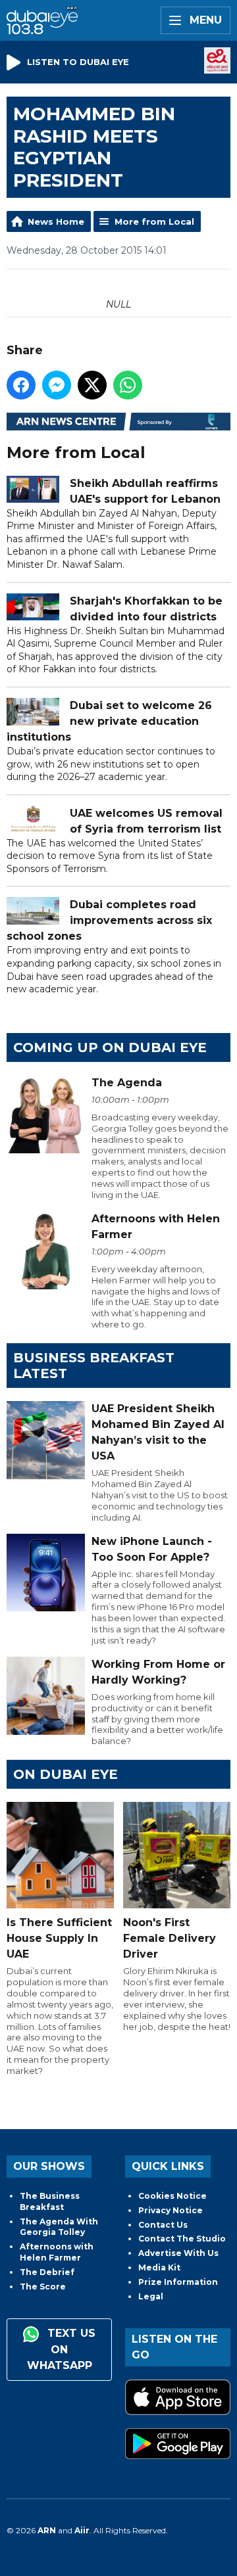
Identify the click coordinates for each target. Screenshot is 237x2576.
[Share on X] (92, 385)
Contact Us (163, 2225)
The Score (43, 2287)
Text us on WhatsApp (62, 2349)
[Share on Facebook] (21, 385)
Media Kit (159, 2267)
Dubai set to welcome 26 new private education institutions (109, 721)
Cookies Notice (172, 2196)
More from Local (154, 221)
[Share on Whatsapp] (128, 385)
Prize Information (178, 2282)
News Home (56, 221)
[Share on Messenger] (57, 385)
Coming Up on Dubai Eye (110, 1047)
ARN (47, 2530)
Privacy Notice (171, 2210)
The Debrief (47, 2272)
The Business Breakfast (50, 2201)
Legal (151, 2296)
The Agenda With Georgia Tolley (59, 2227)
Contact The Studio (182, 2239)
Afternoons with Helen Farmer (57, 2252)
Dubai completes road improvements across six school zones (109, 920)
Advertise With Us (178, 2253)
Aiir (82, 2530)
